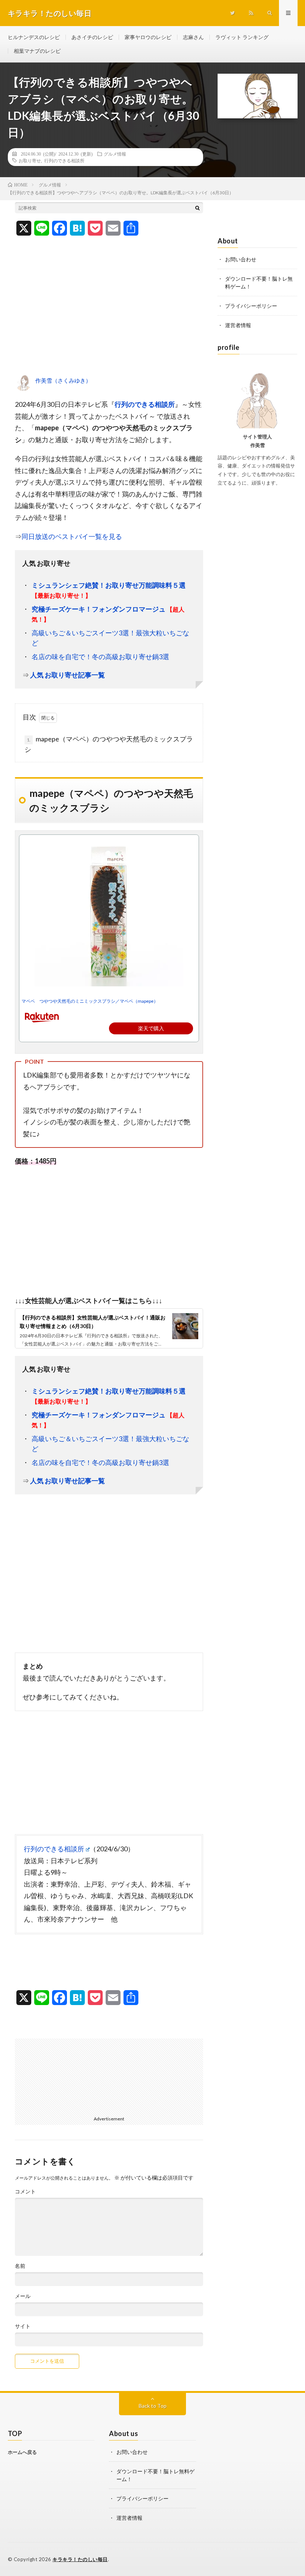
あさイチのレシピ (92, 37)
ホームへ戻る (22, 2452)
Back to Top (153, 2406)
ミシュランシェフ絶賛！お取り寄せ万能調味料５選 (109, 585)
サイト (23, 2326)
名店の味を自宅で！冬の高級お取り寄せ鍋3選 (100, 657)
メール (23, 2296)
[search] (198, 208)
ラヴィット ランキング (242, 37)
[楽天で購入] (109, 1016)
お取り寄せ (30, 160)
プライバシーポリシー (251, 306)
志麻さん (193, 37)
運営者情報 (238, 325)
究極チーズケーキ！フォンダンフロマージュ (99, 609)
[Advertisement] (109, 311)
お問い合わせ (241, 259)
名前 (20, 2266)
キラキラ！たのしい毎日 (80, 2559)
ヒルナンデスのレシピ (34, 37)
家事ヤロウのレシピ (148, 37)
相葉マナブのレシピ (37, 51)
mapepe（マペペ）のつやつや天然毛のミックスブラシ (109, 744)
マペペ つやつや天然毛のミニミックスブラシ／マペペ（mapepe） (90, 1001)
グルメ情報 (115, 154)
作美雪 (258, 445)
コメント (25, 2192)
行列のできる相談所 (64, 160)
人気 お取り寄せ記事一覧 (68, 675)
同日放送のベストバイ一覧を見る (72, 536)
